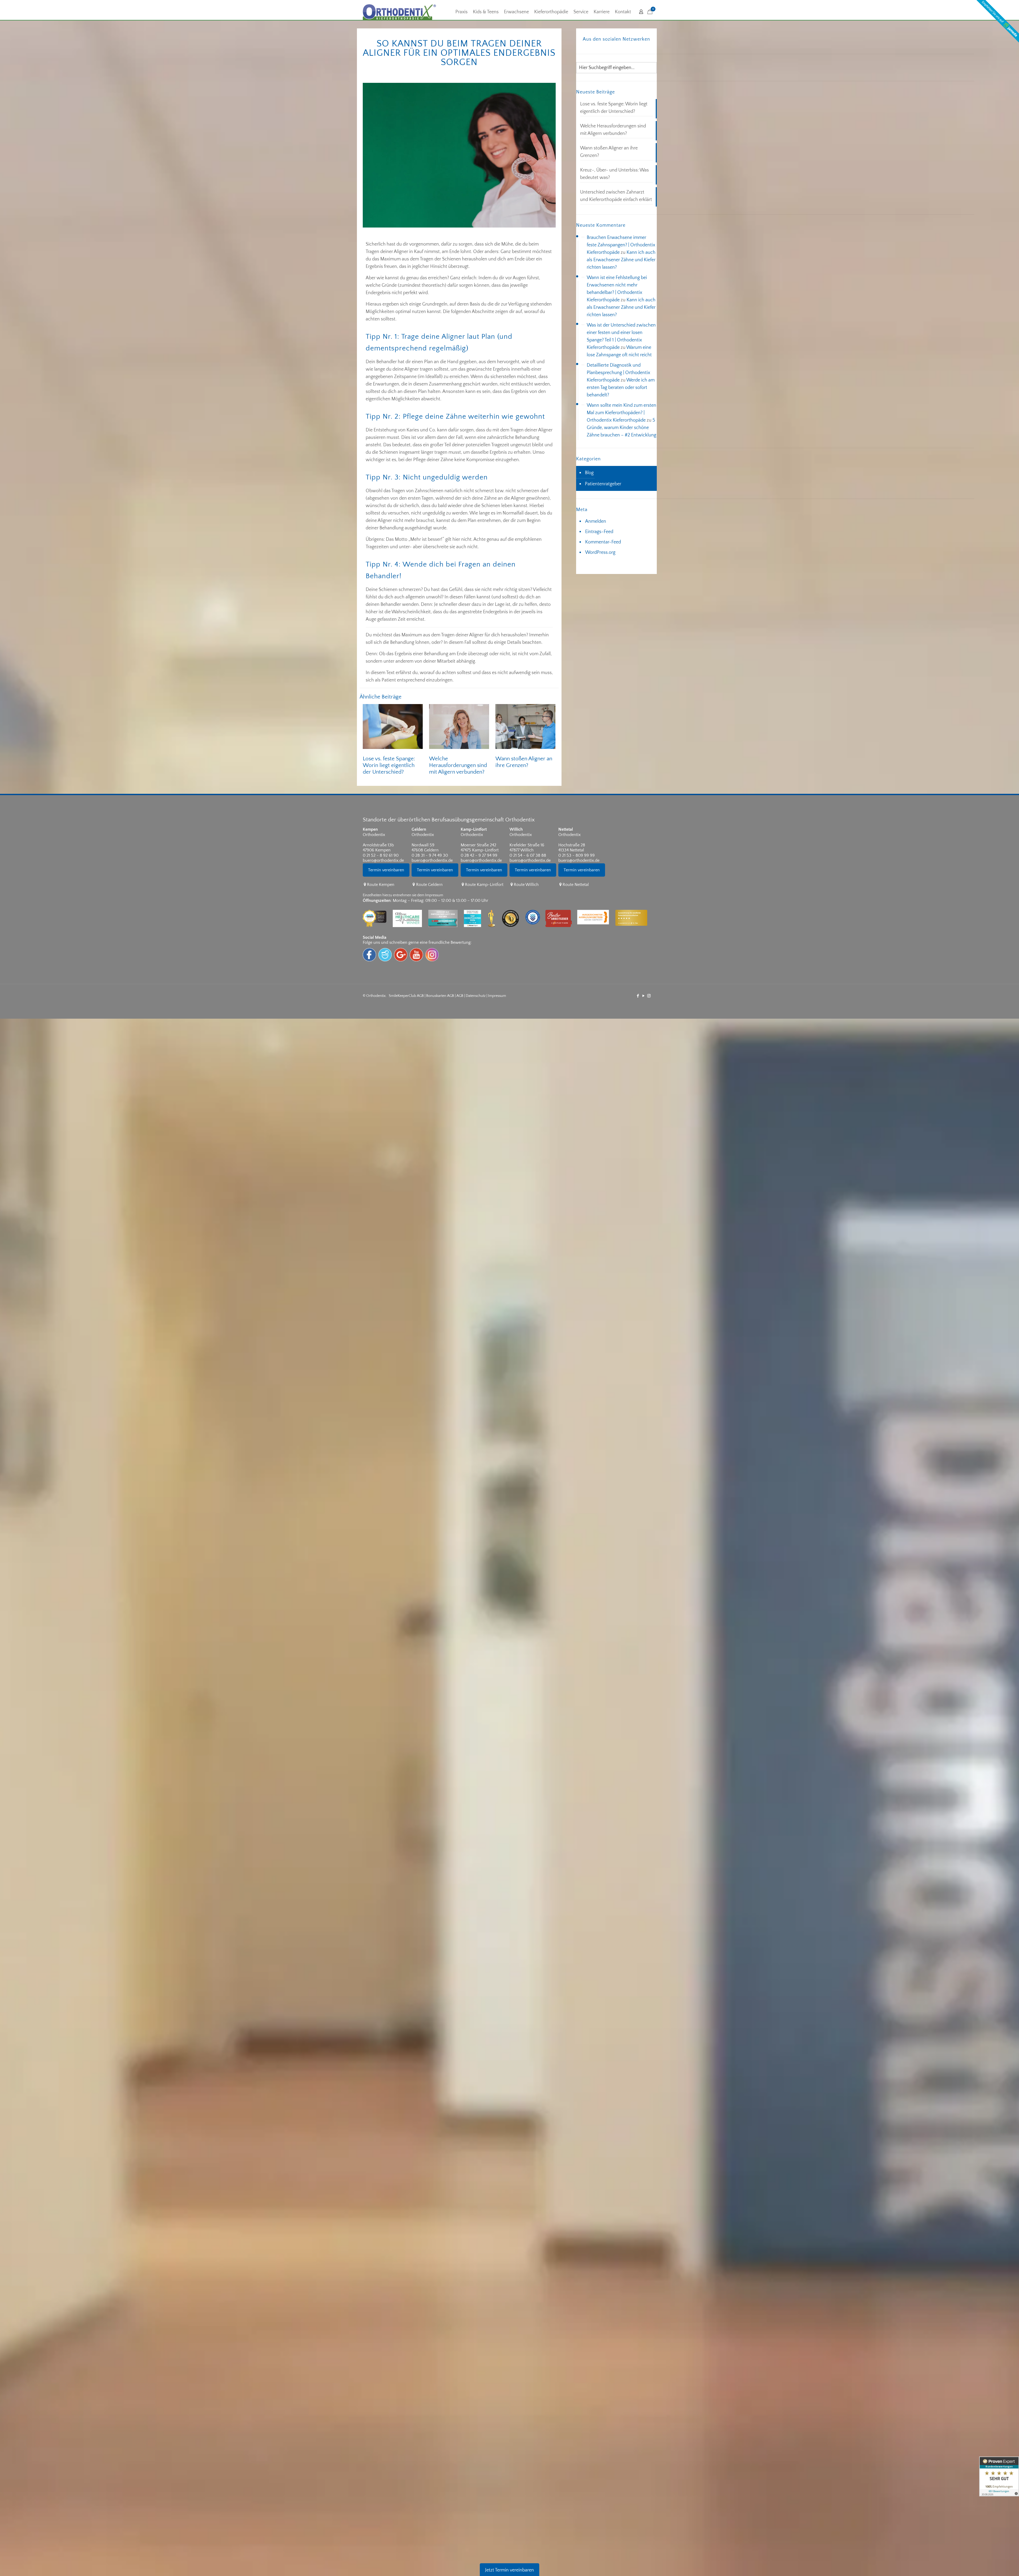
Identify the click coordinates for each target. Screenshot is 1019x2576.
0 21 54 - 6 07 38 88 (528, 855)
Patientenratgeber (603, 484)
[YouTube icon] (643, 996)
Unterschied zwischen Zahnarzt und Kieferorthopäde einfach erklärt (616, 196)
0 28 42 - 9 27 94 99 (479, 855)
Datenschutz (476, 996)
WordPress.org (600, 552)
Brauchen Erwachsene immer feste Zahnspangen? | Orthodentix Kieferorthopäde (621, 245)
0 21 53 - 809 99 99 (577, 855)
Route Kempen (381, 885)
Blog (589, 473)
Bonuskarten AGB (440, 996)
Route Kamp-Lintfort (484, 885)
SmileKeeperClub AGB (406, 996)
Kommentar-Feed (603, 542)
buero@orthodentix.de (383, 860)
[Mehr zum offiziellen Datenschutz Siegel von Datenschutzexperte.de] (535, 906)
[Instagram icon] (649, 996)
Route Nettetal (576, 885)
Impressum (497, 996)
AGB (460, 996)
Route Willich (526, 885)
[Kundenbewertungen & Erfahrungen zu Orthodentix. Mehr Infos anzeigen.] (999, 2476)
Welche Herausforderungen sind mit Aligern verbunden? (458, 765)
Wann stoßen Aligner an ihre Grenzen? (609, 152)
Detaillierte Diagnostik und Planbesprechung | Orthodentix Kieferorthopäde (618, 373)
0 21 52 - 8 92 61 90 (381, 855)
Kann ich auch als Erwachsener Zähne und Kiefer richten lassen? (621, 260)
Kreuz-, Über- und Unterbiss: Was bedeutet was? (614, 174)
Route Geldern (429, 885)
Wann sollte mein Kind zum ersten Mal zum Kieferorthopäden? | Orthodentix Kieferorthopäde (621, 413)
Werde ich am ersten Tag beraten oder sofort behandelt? (621, 388)
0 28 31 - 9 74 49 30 (430, 855)
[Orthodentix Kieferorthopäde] (399, 12)
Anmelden (596, 521)
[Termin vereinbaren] (387, 879)
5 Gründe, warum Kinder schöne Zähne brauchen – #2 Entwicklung (621, 428)
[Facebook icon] (638, 996)
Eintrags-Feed (599, 532)
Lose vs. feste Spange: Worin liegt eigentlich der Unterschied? (389, 765)
